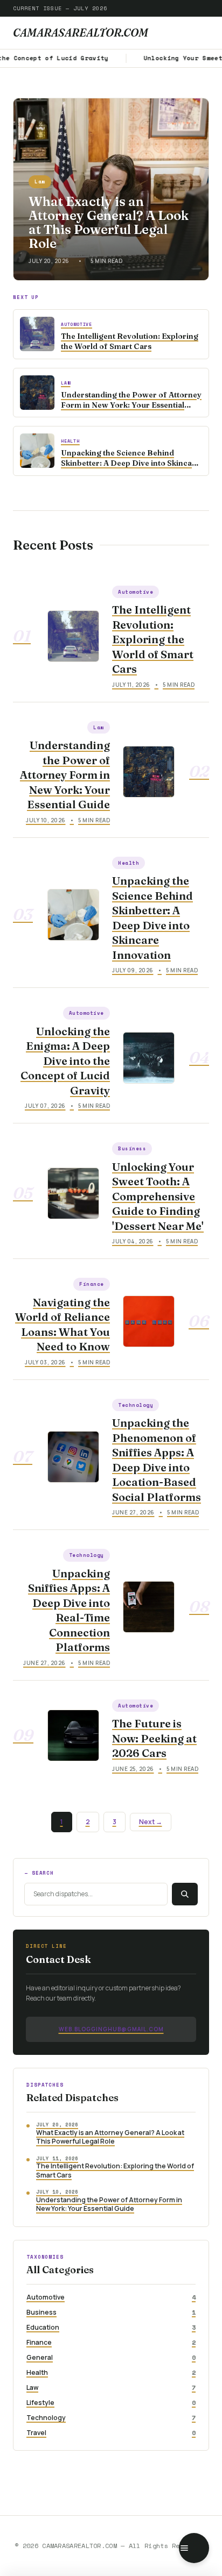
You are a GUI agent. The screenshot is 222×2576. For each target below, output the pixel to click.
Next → (151, 1822)
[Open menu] (194, 2548)
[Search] (185, 1894)
